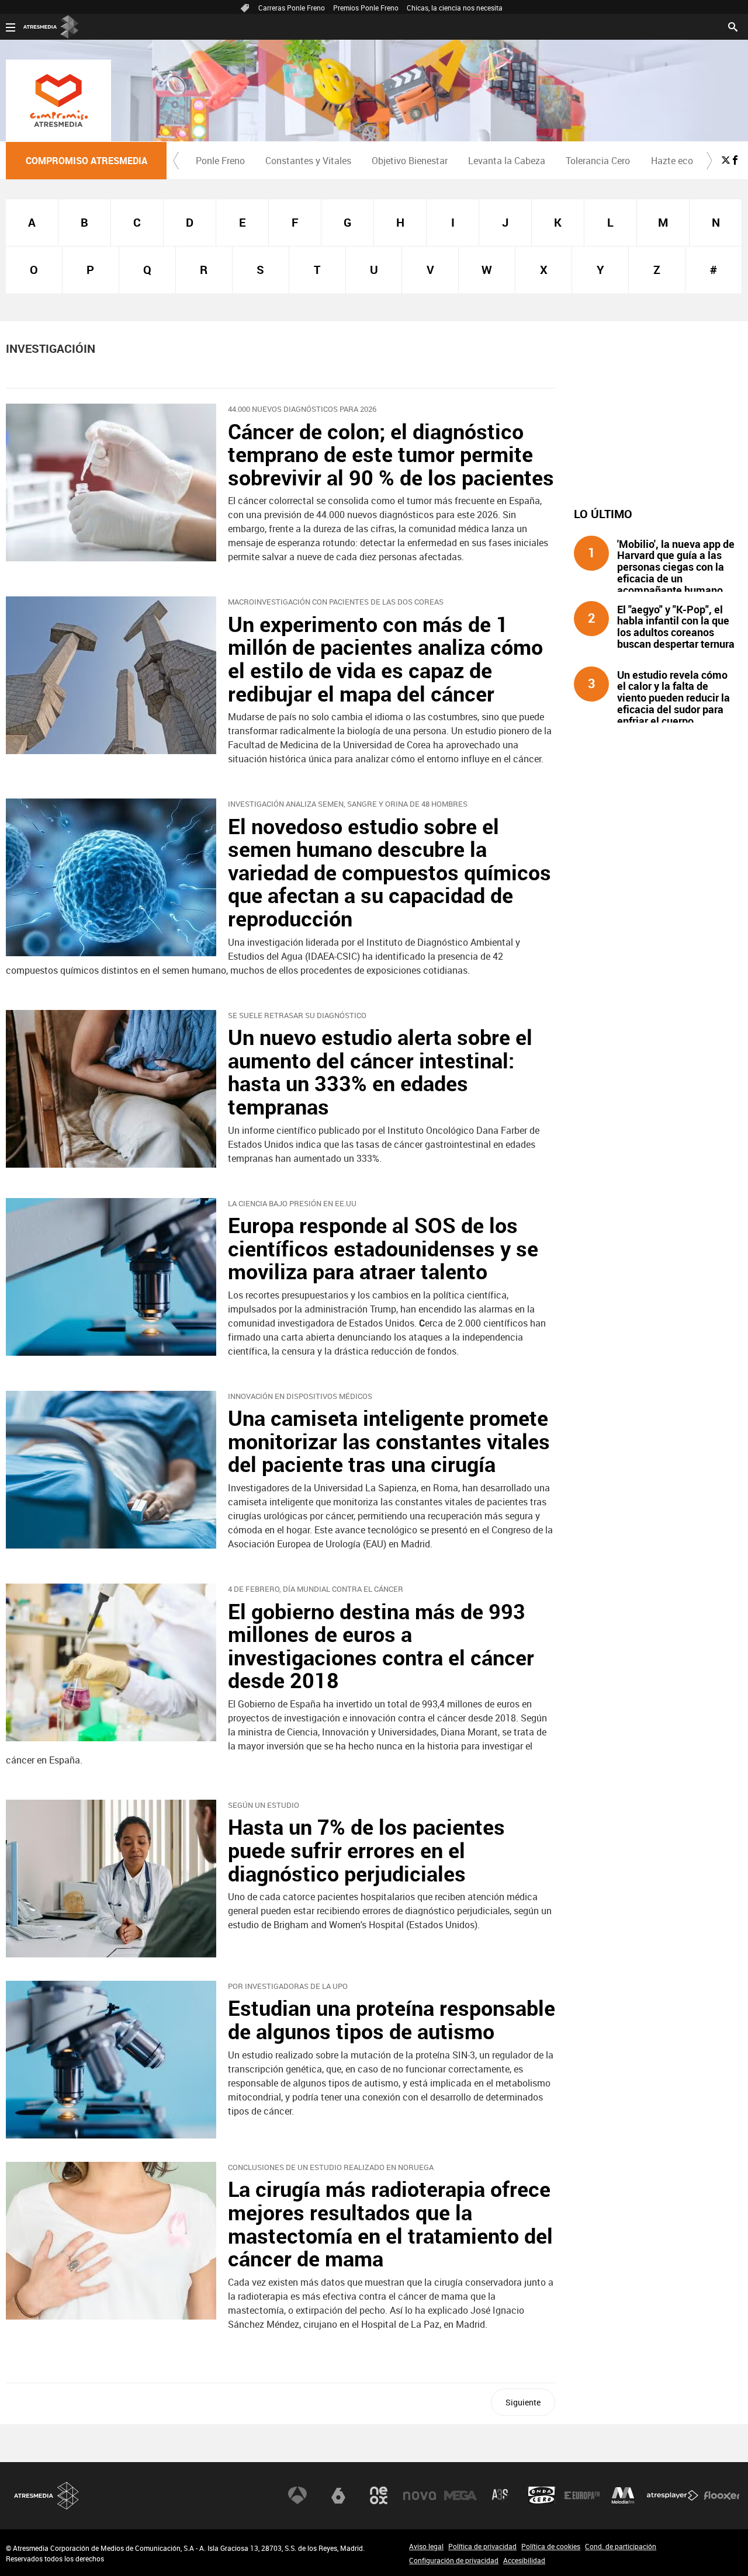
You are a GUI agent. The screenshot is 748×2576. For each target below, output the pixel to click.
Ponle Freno (220, 161)
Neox (379, 2495)
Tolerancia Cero (598, 161)
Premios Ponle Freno (366, 8)
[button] (176, 161)
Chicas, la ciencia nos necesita (455, 8)
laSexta (338, 2495)
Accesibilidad (524, 2560)
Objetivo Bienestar (410, 161)
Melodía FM (623, 2495)
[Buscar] (733, 26)
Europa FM (582, 2495)
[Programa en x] (726, 160)
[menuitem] (220, 161)
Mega (460, 2495)
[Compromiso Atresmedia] (58, 100)
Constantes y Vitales (308, 161)
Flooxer (722, 2495)
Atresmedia (47, 2496)
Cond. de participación (621, 2546)
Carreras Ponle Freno (292, 8)
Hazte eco (672, 161)
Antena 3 (297, 2495)
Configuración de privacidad (454, 2560)
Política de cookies (551, 2546)
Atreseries (501, 2495)
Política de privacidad (482, 2546)
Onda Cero (542, 2495)
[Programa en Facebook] (735, 160)
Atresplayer (673, 2495)
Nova (420, 2495)
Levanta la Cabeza (507, 161)
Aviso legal (426, 2546)
